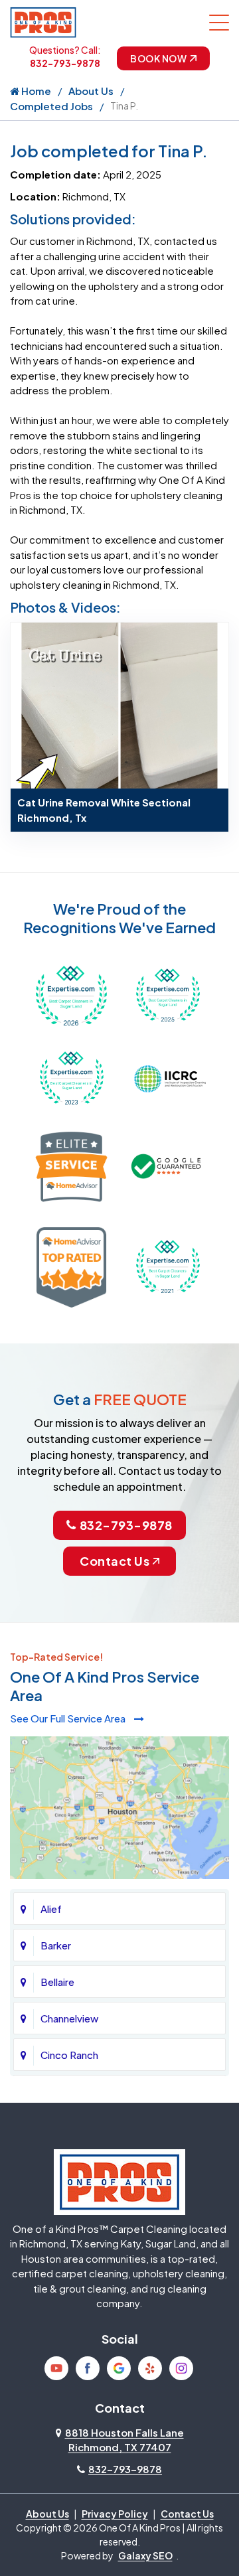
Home (35, 91)
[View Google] (119, 2368)
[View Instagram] (181, 2368)
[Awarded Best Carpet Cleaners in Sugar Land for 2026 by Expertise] (71, 994)
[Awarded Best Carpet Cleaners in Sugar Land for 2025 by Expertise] (168, 994)
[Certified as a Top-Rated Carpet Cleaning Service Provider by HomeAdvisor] (71, 1265)
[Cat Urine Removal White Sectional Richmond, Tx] (119, 704)
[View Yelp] (150, 2368)
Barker (56, 1945)
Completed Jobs (51, 106)
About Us (91, 91)
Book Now (158, 58)
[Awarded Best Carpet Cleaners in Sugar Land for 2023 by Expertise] (71, 1077)
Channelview (69, 2018)
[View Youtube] (56, 2368)
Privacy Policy (115, 2514)
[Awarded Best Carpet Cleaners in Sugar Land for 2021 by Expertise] (168, 1265)
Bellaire (57, 1982)
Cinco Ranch (69, 2055)
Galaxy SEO (145, 2555)
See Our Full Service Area (69, 1718)
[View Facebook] (88, 2368)
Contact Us (115, 1561)
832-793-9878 (65, 63)
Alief (51, 1909)
